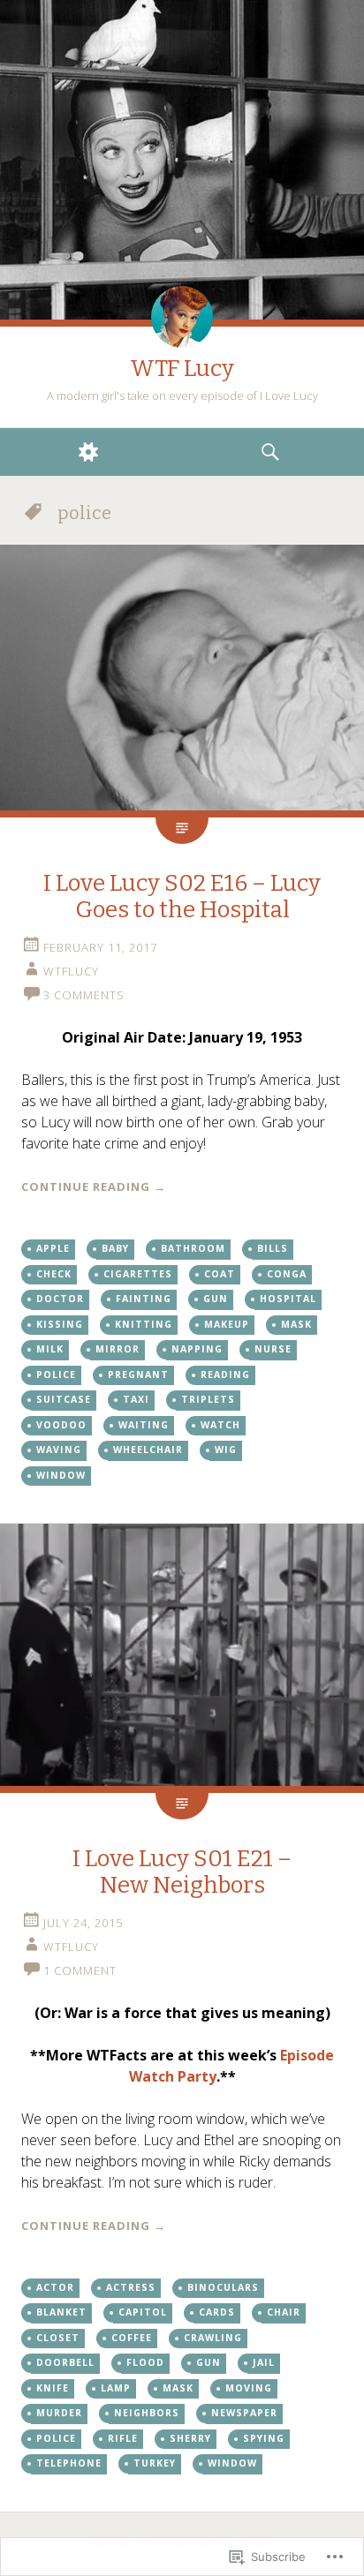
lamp (116, 2388)
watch (220, 1425)
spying (264, 2438)
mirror (118, 1349)
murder (59, 2413)
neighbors (147, 2413)
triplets (208, 1399)
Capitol (143, 2312)
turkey (155, 2463)
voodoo (61, 1425)
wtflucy (71, 971)
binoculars (223, 2287)
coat (220, 1274)
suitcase (64, 1399)
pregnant (138, 1375)
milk (50, 1349)
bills (273, 1248)
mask (296, 1324)
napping (197, 1349)
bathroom (193, 1248)
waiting (144, 1425)
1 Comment (80, 1970)
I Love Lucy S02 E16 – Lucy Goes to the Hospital (182, 896)
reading (225, 1375)
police (56, 1375)
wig (226, 1450)
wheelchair (148, 1450)
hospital (288, 1299)
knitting (144, 1324)
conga (287, 1274)
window (61, 1475)
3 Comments (84, 995)
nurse (273, 1349)
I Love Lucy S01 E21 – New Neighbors (182, 1872)
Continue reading (94, 1186)
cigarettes (138, 1274)
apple (53, 1248)
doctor (60, 1299)
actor (55, 2287)
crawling (213, 2338)
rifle (123, 2438)
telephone (69, 2463)
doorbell (65, 2362)
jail (264, 2362)
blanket (61, 2312)
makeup (227, 1324)
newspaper (244, 2413)
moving (249, 2388)
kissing (60, 1324)
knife (53, 2388)
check (54, 1274)
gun (216, 1299)
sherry (190, 2438)
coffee (132, 2338)
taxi (136, 1399)
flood (145, 2362)
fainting (144, 1299)
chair (284, 2312)
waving (59, 1450)
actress (131, 2287)
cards (217, 2312)
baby (115, 1248)
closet (58, 2338)
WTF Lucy (182, 369)
